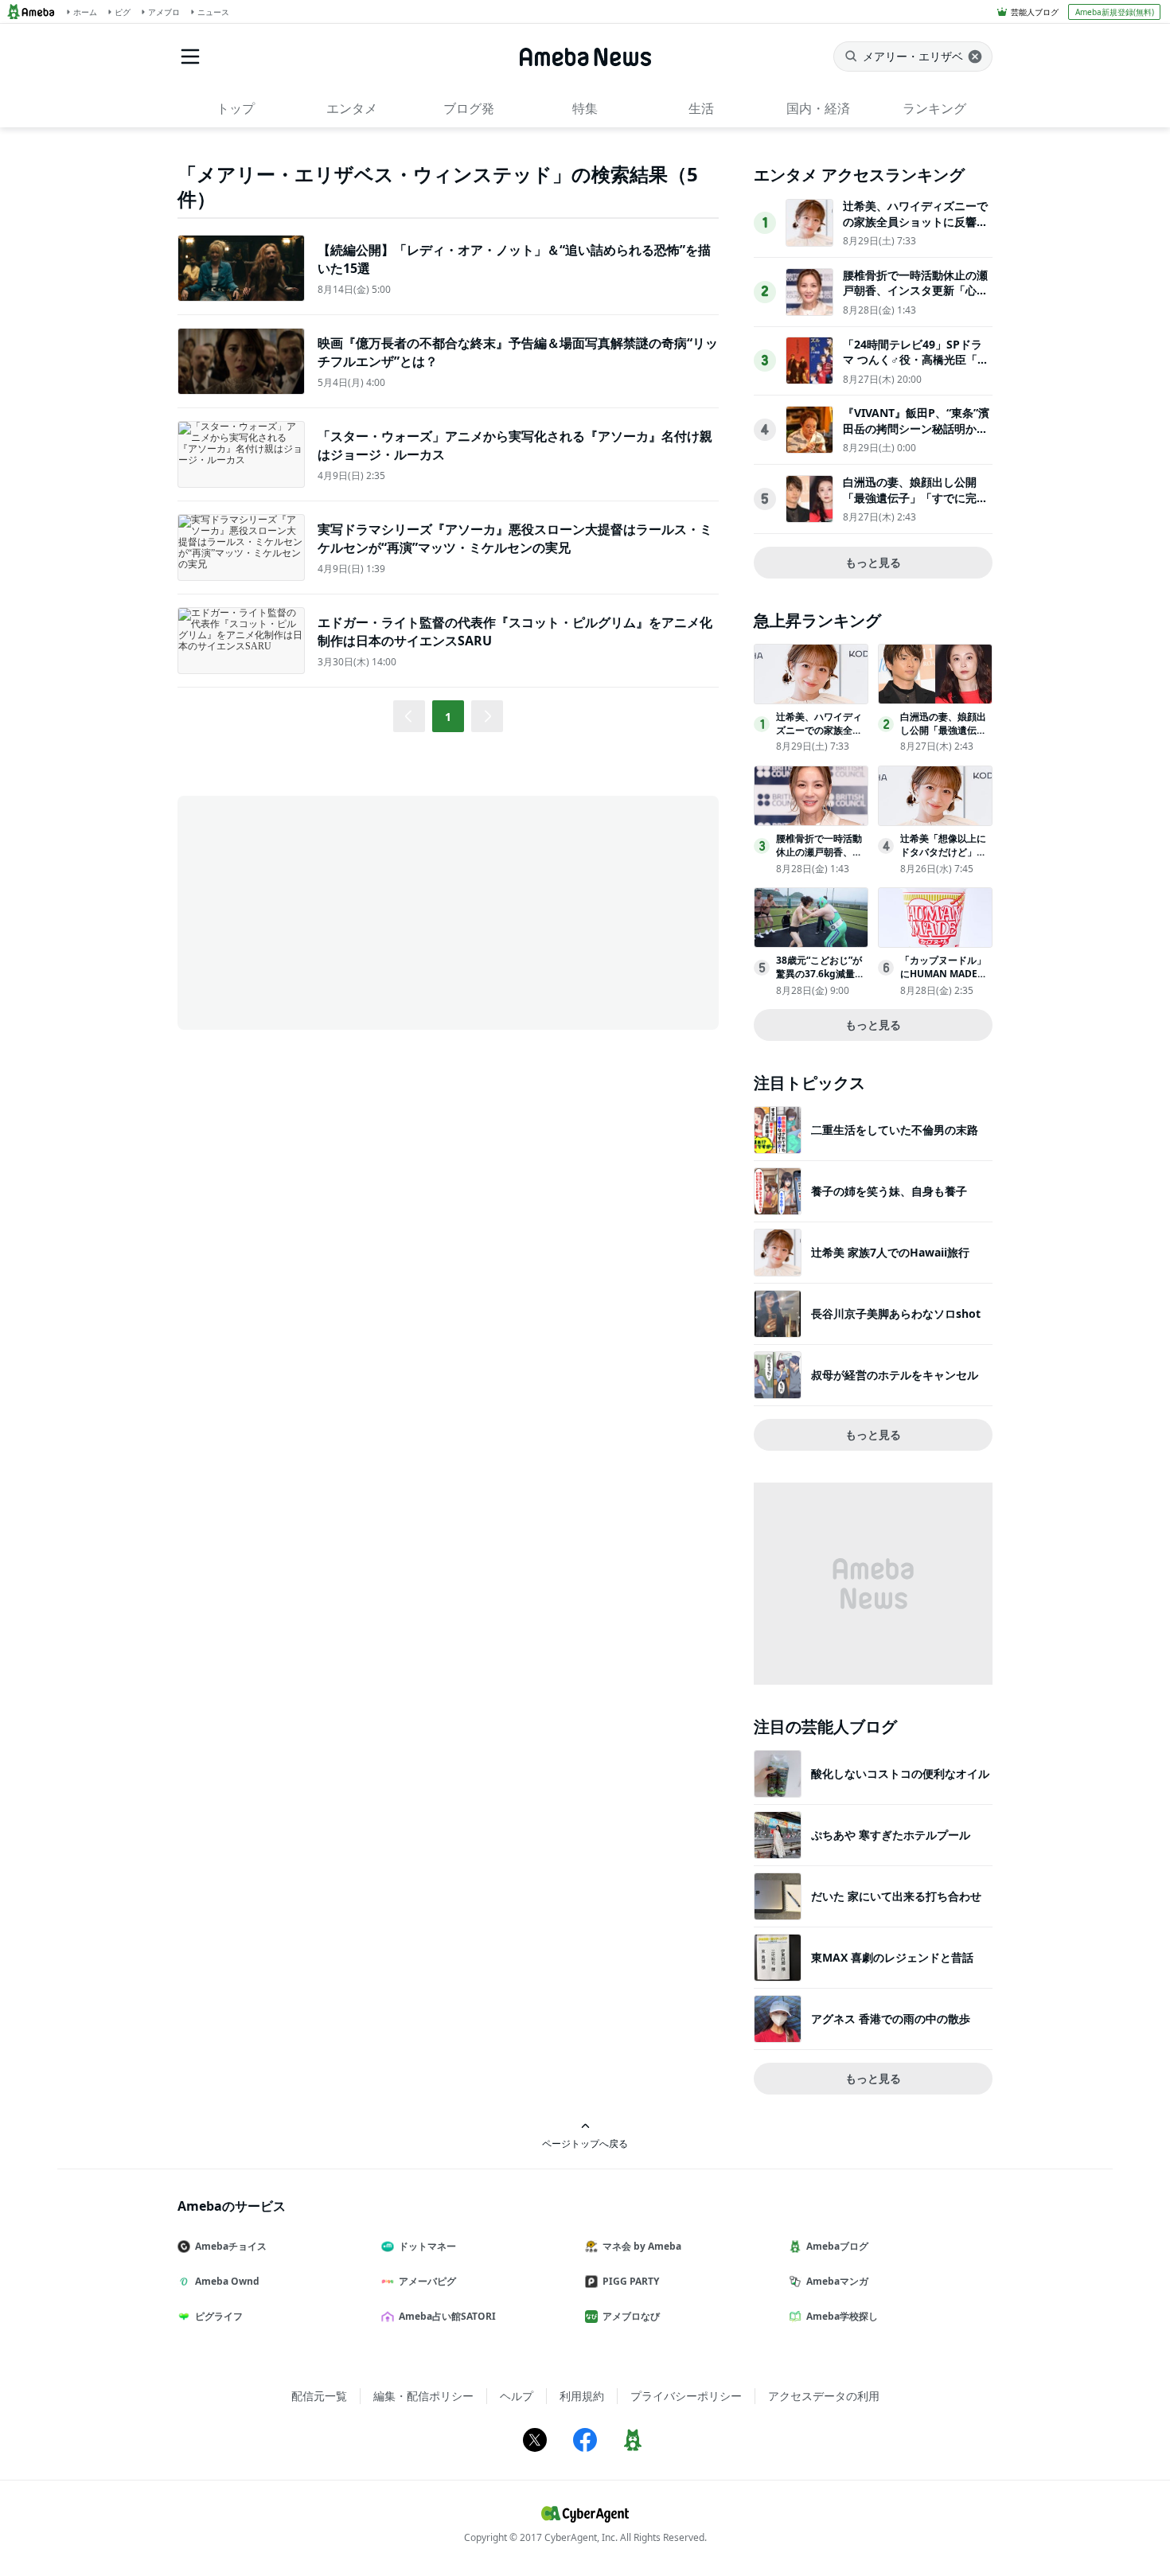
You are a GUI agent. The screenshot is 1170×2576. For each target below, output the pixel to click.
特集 (585, 108)
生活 (701, 108)
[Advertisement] (321, 911)
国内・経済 (818, 108)
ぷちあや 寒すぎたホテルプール (891, 1835)
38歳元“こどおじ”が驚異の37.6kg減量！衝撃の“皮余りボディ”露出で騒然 (820, 980)
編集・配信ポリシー (423, 2396)
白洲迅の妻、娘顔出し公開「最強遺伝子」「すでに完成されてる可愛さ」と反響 (915, 497)
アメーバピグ (427, 2281)
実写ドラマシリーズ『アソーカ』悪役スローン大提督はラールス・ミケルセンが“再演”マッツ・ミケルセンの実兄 (515, 538)
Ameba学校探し (842, 2316)
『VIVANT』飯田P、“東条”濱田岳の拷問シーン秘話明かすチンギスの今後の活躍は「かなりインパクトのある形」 (916, 436)
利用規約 (582, 2396)
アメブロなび (631, 2316)
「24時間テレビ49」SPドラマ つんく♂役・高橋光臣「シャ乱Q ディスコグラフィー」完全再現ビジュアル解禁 (916, 368)
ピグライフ (219, 2316)
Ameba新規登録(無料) (1115, 12)
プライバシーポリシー (686, 2396)
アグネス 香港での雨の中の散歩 (891, 2019)
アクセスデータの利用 (824, 2396)
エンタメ (352, 108)
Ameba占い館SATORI (447, 2316)
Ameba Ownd (227, 2281)
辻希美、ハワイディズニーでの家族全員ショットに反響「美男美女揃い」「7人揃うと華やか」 (915, 229)
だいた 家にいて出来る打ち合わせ (896, 1896)
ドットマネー (427, 2246)
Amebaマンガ (837, 2281)
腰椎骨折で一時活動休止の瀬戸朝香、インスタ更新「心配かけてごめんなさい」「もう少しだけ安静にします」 (915, 298)
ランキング (934, 108)
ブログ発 (469, 108)
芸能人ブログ (1035, 12)
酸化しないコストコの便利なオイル (900, 1773)
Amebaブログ (837, 2246)
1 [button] (448, 717)
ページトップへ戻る (585, 2143)
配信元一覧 (319, 2396)
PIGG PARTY (631, 2281)
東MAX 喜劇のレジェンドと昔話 (892, 1957)
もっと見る (873, 562)
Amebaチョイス (231, 2246)
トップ (236, 108)
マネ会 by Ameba (642, 2246)
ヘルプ (517, 2396)
